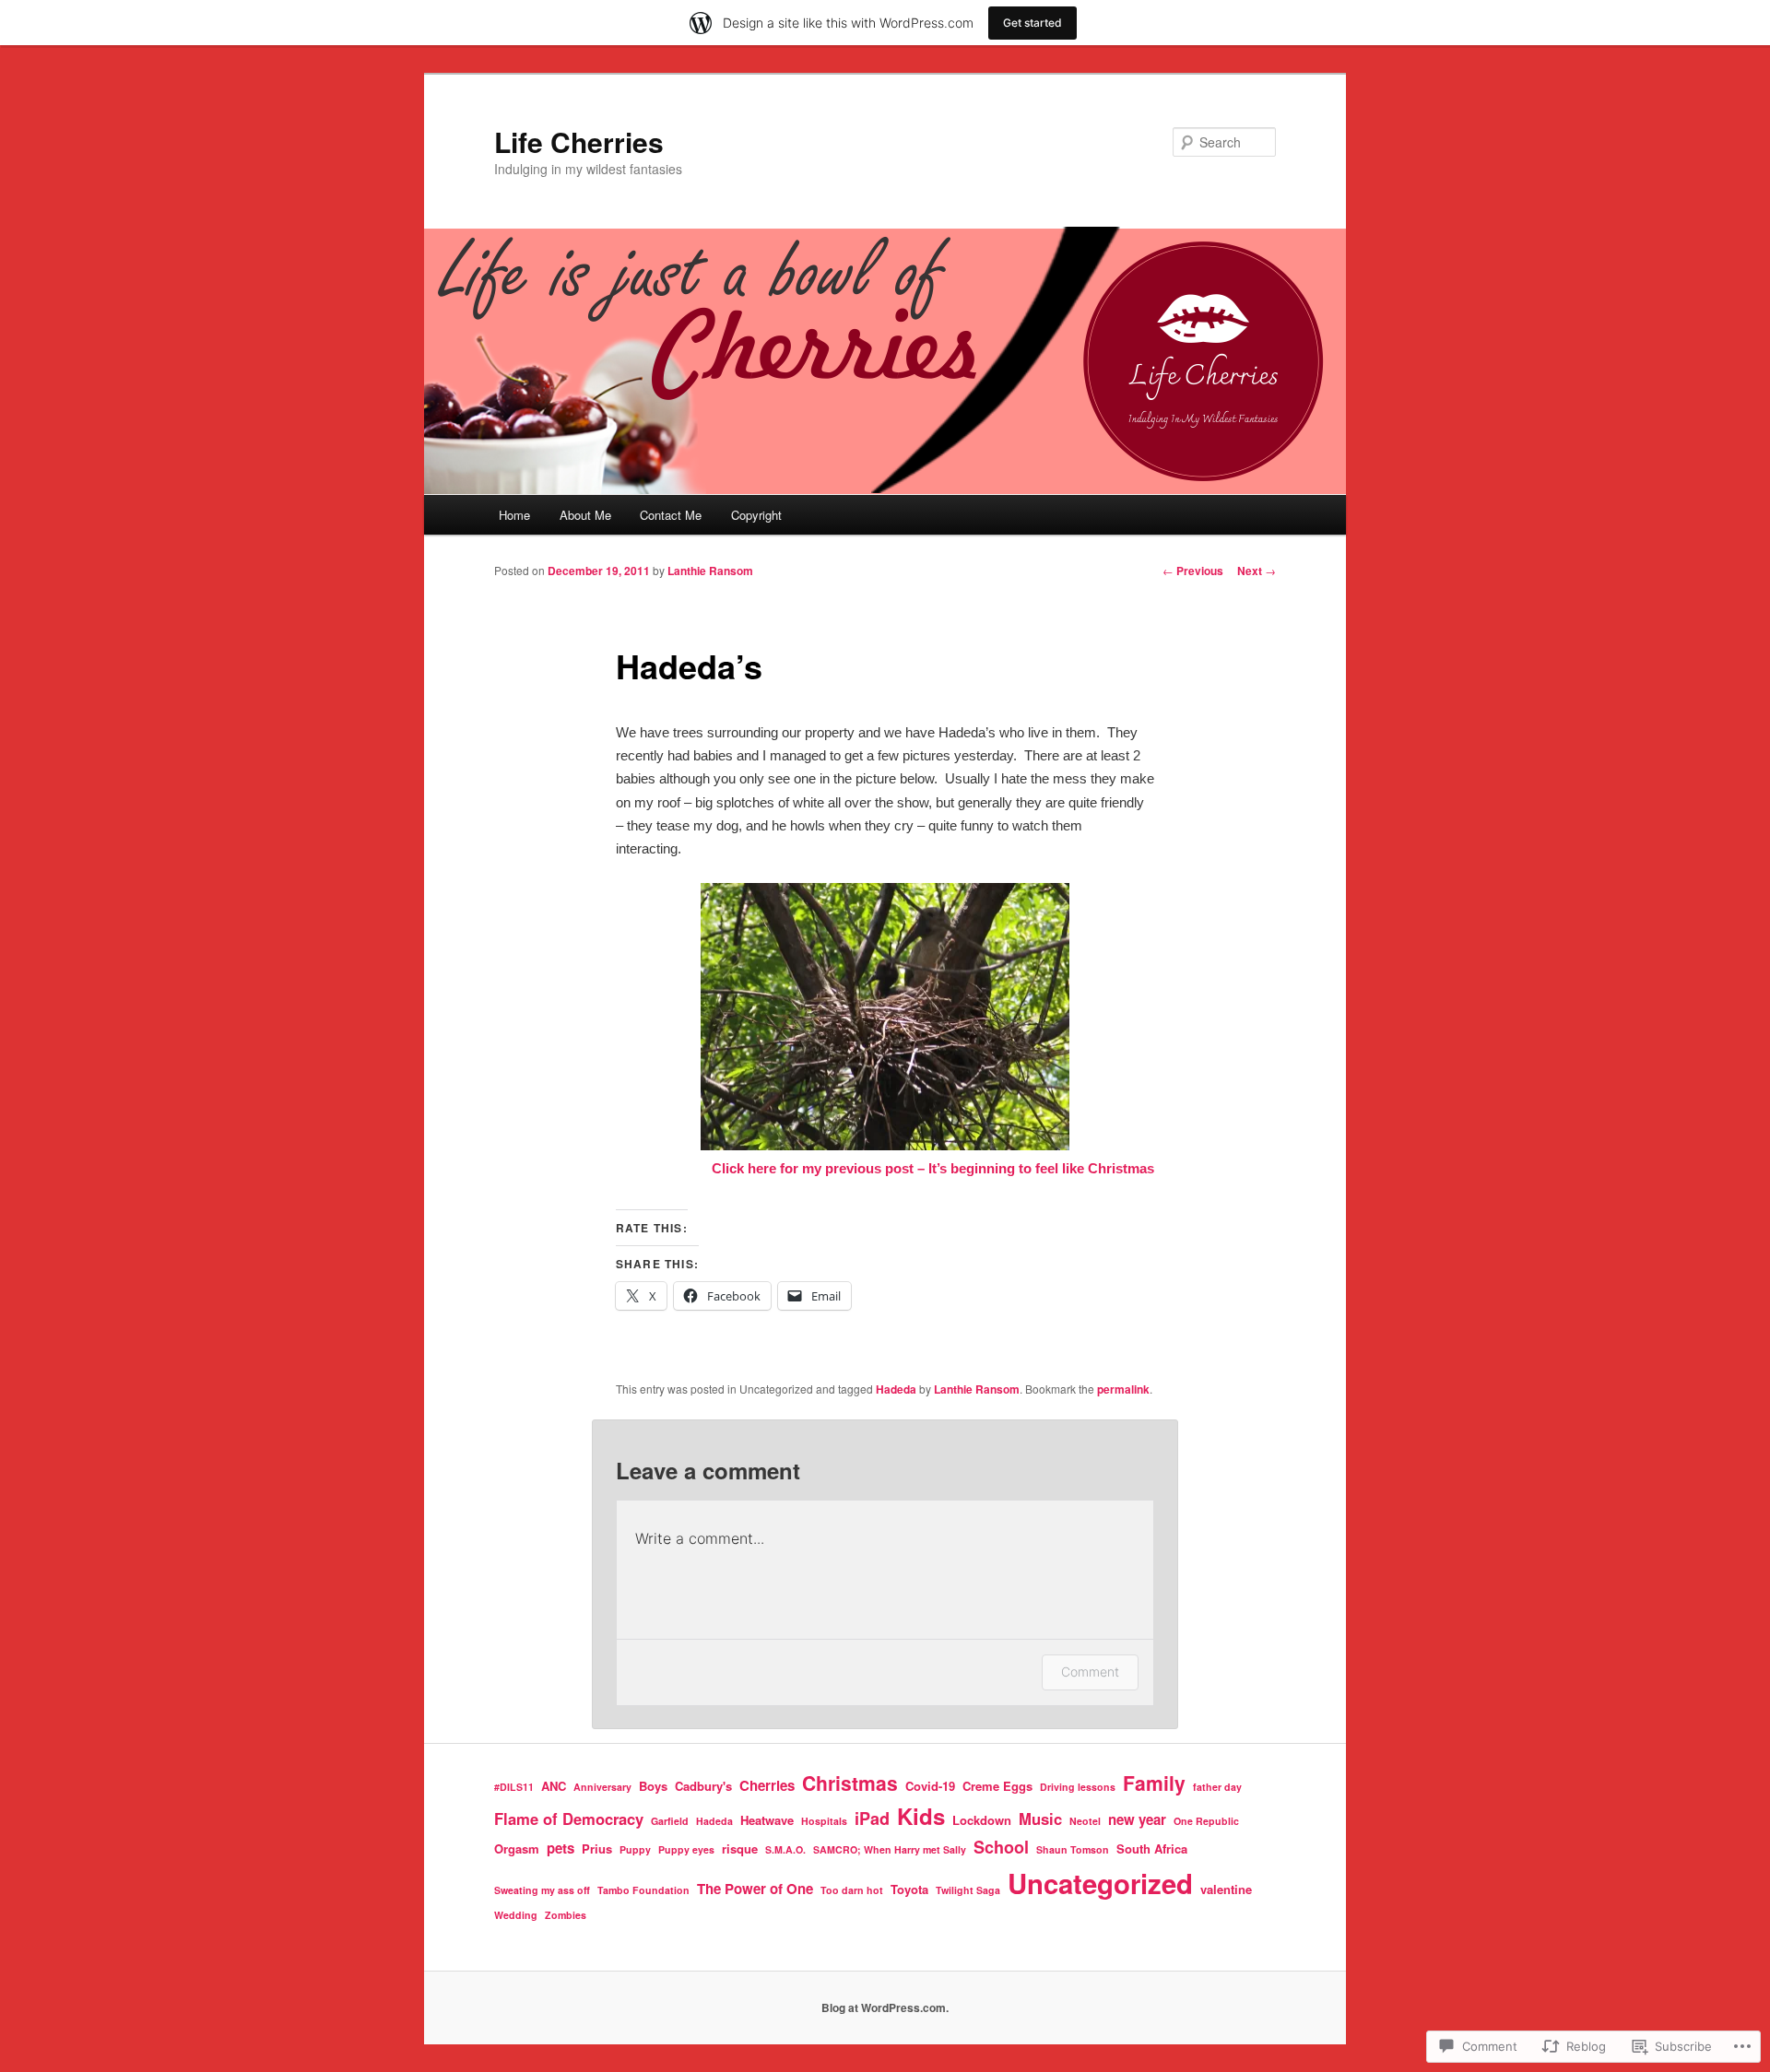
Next (1257, 571)
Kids (921, 1816)
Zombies (566, 1915)
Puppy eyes (686, 1849)
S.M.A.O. (785, 1849)
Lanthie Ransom (710, 571)
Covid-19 (930, 1786)
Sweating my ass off (542, 1890)
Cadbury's (703, 1786)
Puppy (635, 1849)
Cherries (767, 1785)
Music (1040, 1819)
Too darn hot (852, 1890)
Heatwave (767, 1820)
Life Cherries (579, 141)
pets (560, 1848)
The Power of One (755, 1889)
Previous (1193, 571)
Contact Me (671, 515)
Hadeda (896, 1389)
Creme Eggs (997, 1786)
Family (1154, 1783)
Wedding (516, 1915)
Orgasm (517, 1848)
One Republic (1206, 1821)
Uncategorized (1100, 1883)
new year (1137, 1819)
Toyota (909, 1889)
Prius (597, 1848)
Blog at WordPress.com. (885, 2007)
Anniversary (602, 1787)
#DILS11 (514, 1787)
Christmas (850, 1783)
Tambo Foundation (643, 1890)
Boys (653, 1786)
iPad (872, 1819)
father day (1217, 1787)
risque (740, 1848)
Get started (1032, 23)
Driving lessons (1078, 1787)
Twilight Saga (968, 1890)
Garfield (670, 1821)
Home (514, 515)
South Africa (1152, 1848)
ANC (554, 1786)
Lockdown (982, 1820)
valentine (1226, 1889)
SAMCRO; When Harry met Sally (890, 1849)
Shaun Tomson (1073, 1849)
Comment (1090, 1672)
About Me (585, 515)
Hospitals (824, 1821)
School (1001, 1847)
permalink (1123, 1389)
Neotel (1085, 1821)
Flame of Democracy (569, 1819)
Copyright (756, 515)
